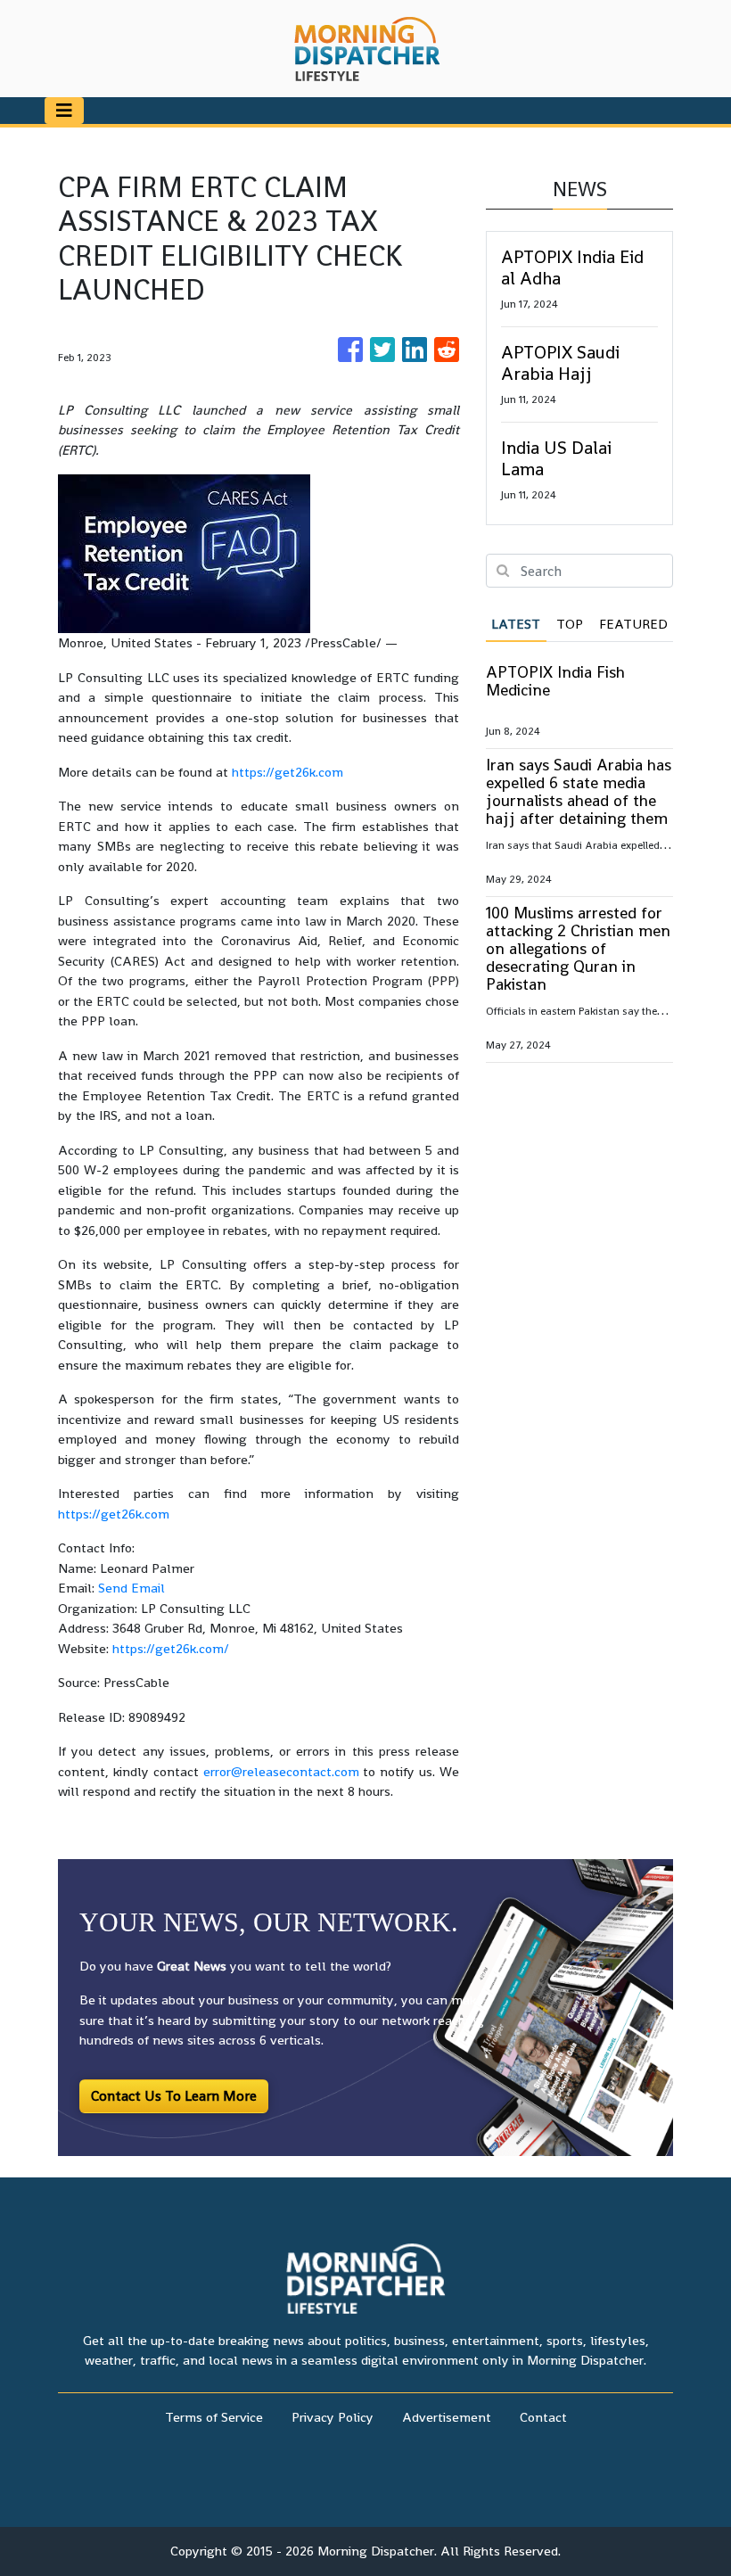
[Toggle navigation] (64, 111)
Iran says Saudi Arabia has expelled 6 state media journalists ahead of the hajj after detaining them (579, 791)
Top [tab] (570, 624)
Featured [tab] (633, 624)
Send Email (131, 1588)
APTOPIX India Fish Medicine (555, 681)
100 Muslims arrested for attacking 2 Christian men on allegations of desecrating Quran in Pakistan (578, 948)
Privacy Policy (333, 2417)
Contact (543, 2417)
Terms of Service (214, 2417)
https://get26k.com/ (171, 1648)
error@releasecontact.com (281, 1771)
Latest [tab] (516, 624)
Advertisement (447, 2417)
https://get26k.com (287, 772)
